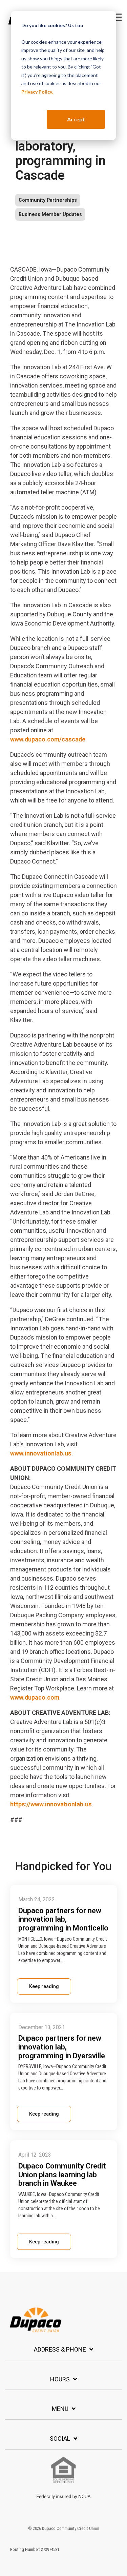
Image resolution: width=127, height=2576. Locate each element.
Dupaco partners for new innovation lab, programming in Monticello (63, 1919)
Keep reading (44, 1986)
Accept (76, 119)
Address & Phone (60, 2349)
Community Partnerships (48, 200)
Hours (60, 2379)
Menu (60, 2409)
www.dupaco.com (35, 1697)
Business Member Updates (50, 214)
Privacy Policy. (37, 92)
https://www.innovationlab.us (51, 1804)
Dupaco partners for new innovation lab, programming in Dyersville (62, 2047)
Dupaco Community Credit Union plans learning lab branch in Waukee (62, 2175)
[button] (117, 17)
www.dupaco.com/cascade (48, 739)
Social (60, 2439)
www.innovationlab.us (41, 1453)
